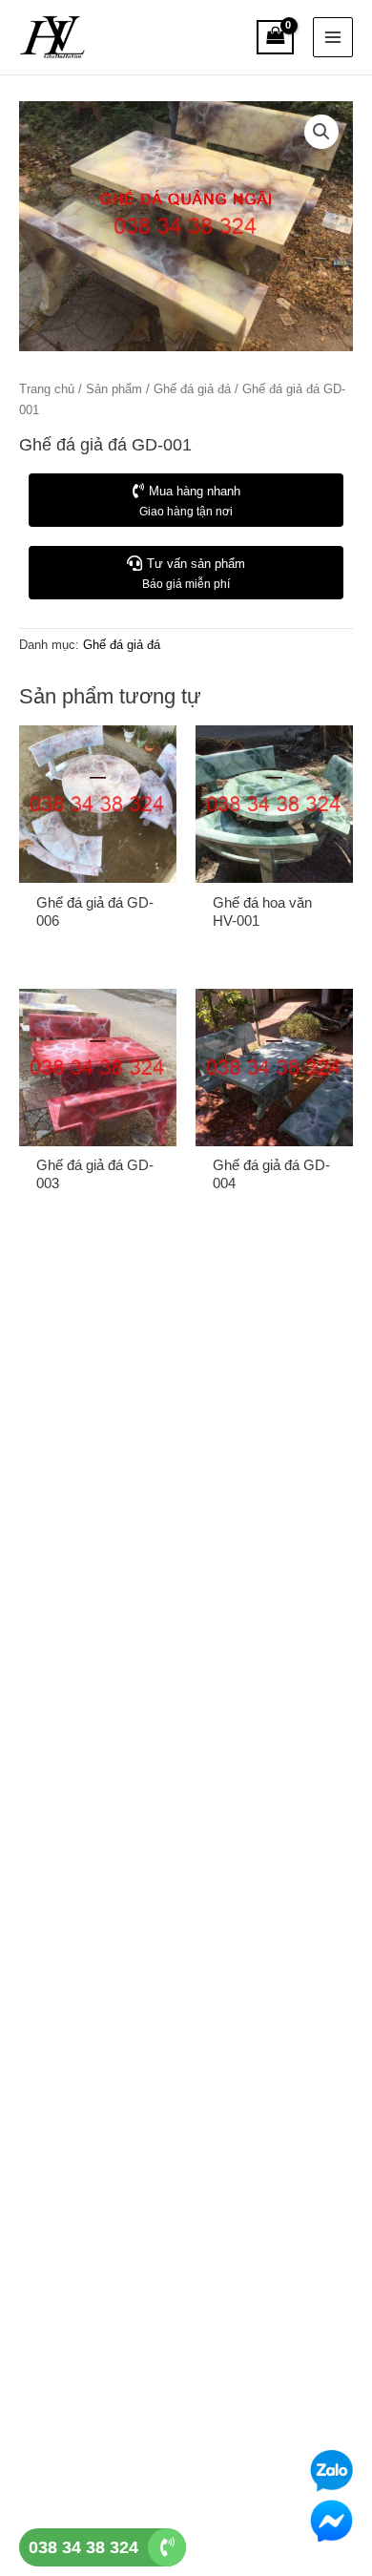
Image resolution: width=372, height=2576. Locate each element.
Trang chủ (47, 389)
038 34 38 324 (83, 2547)
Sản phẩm (114, 389)
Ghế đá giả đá (192, 389)
